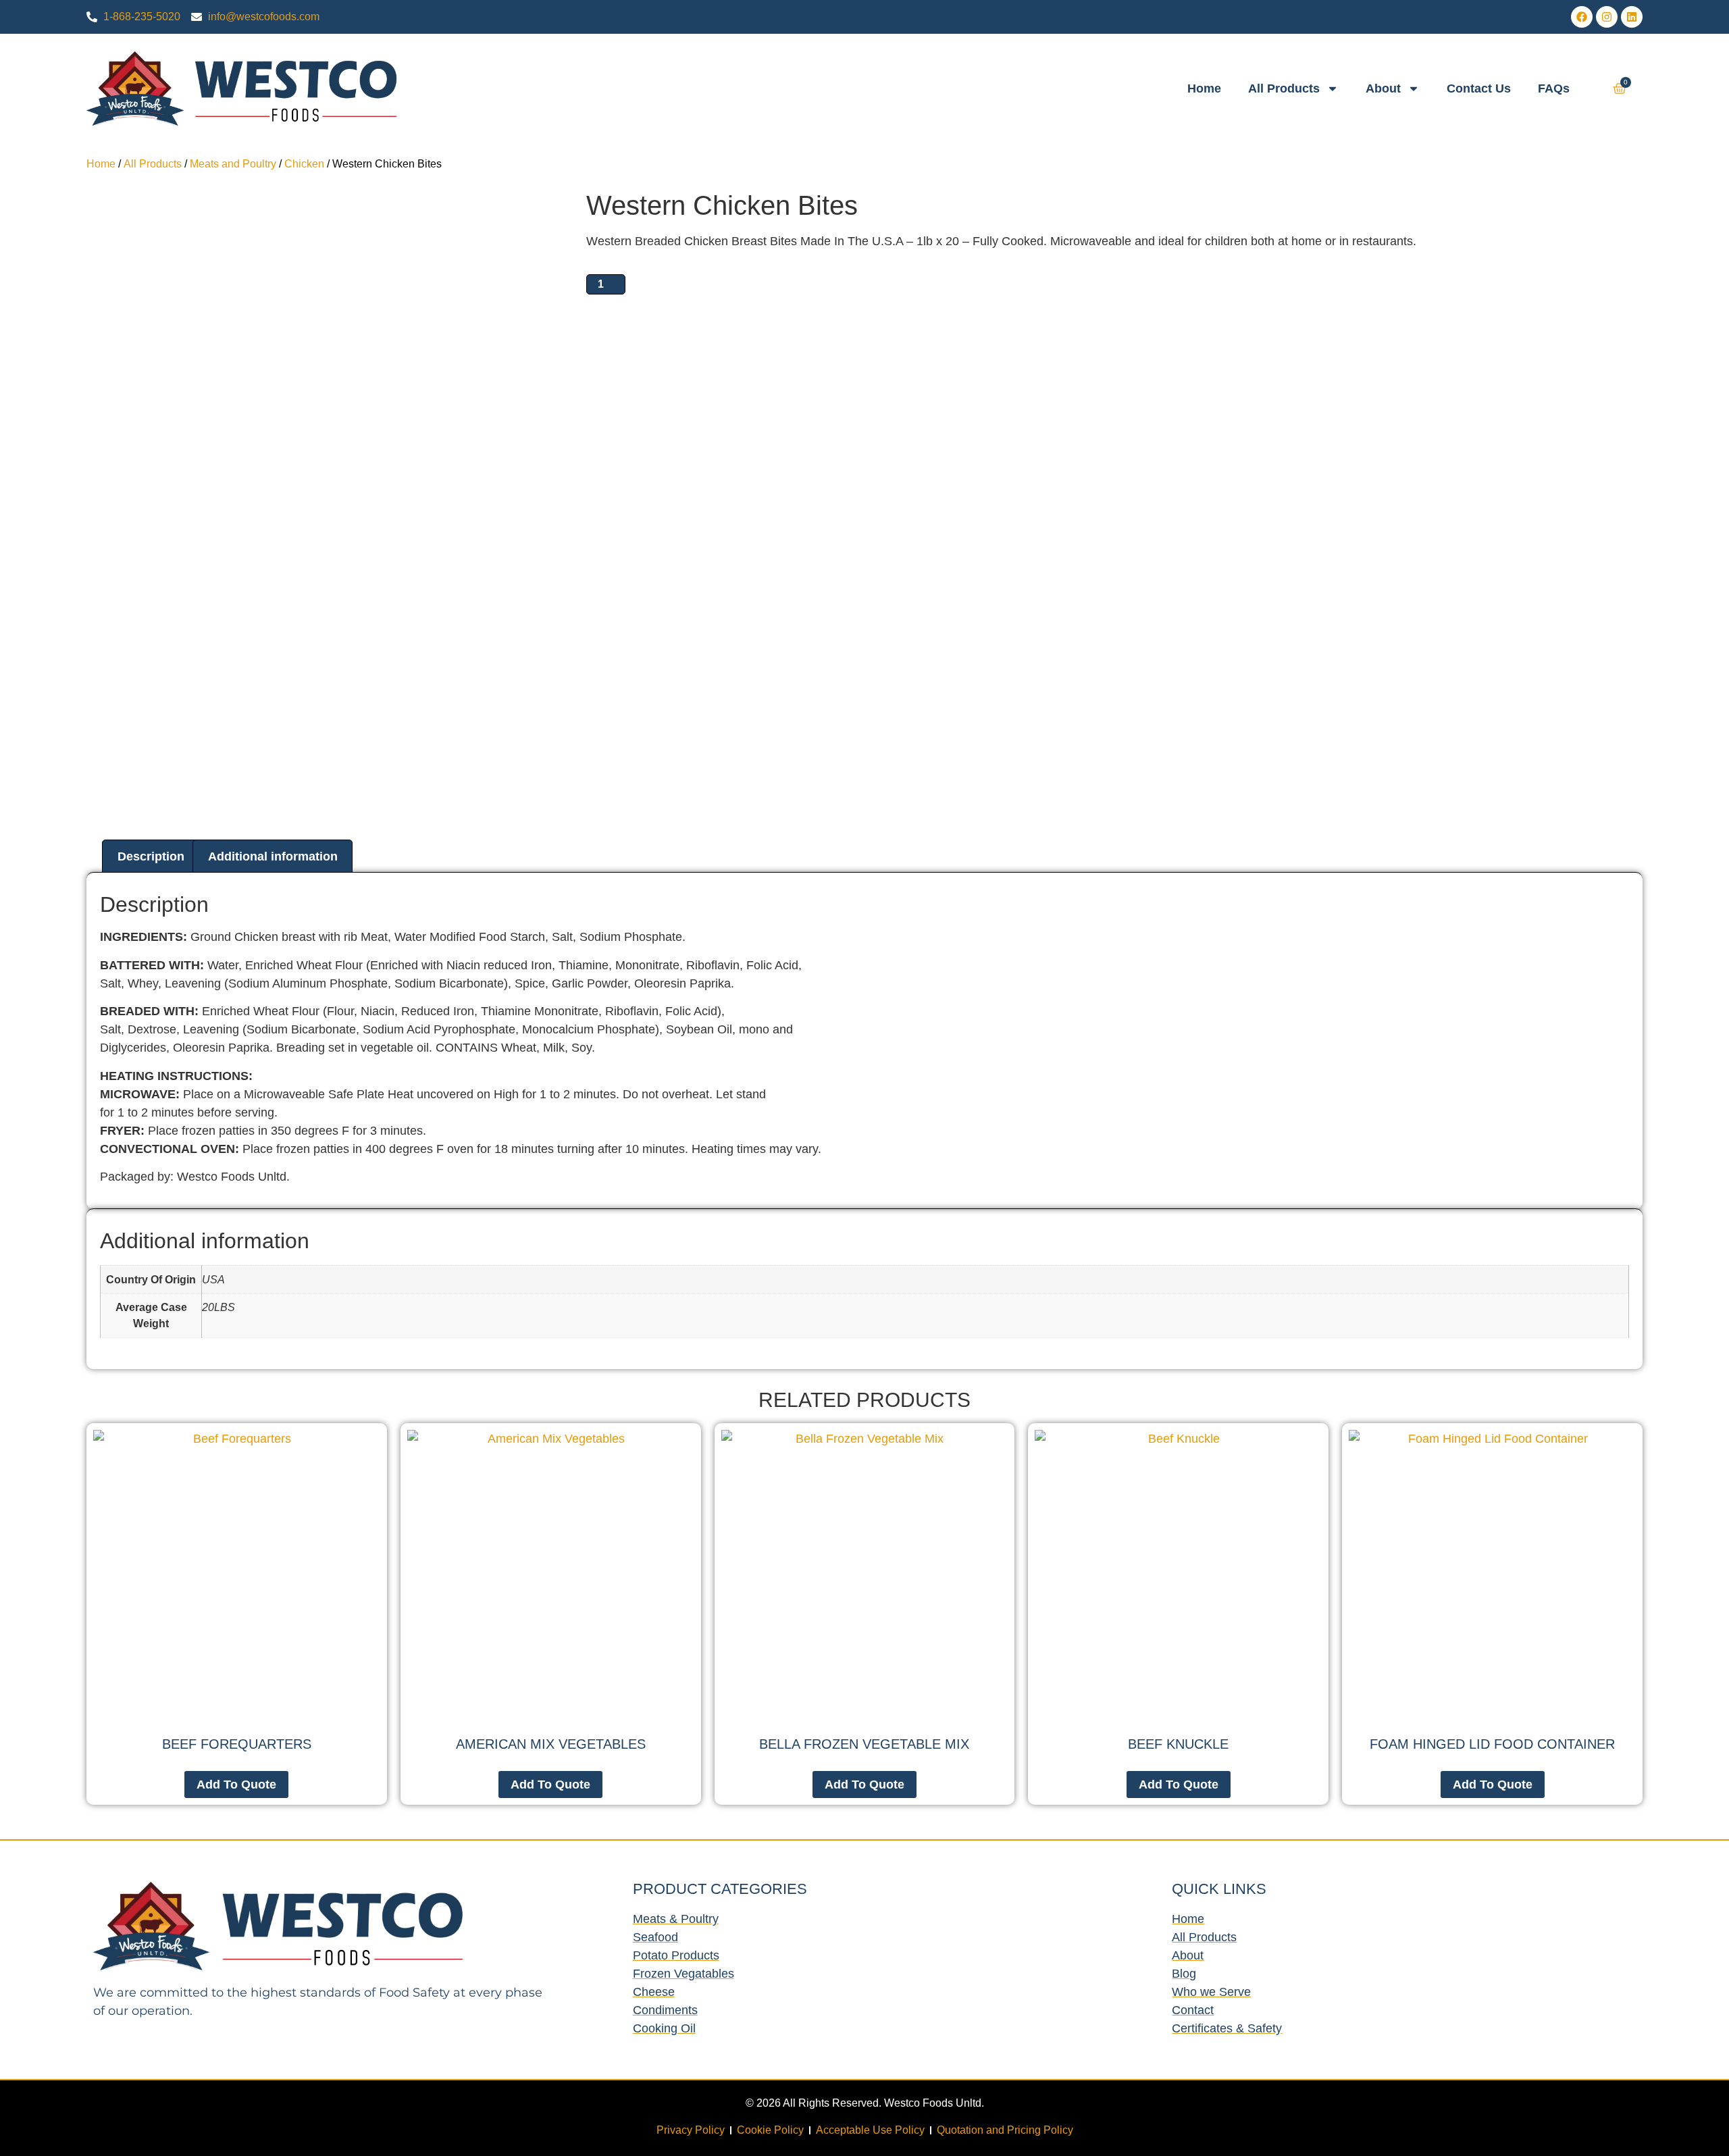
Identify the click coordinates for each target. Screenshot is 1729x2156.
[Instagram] (1607, 17)
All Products (1284, 88)
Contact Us (1479, 88)
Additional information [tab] (273, 856)
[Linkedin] (1632, 17)
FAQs (1554, 88)
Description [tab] (151, 856)
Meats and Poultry (233, 164)
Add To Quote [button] (864, 1785)
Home (1204, 88)
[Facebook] (1582, 17)
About (1383, 88)
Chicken (304, 164)
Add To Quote (236, 1785)
